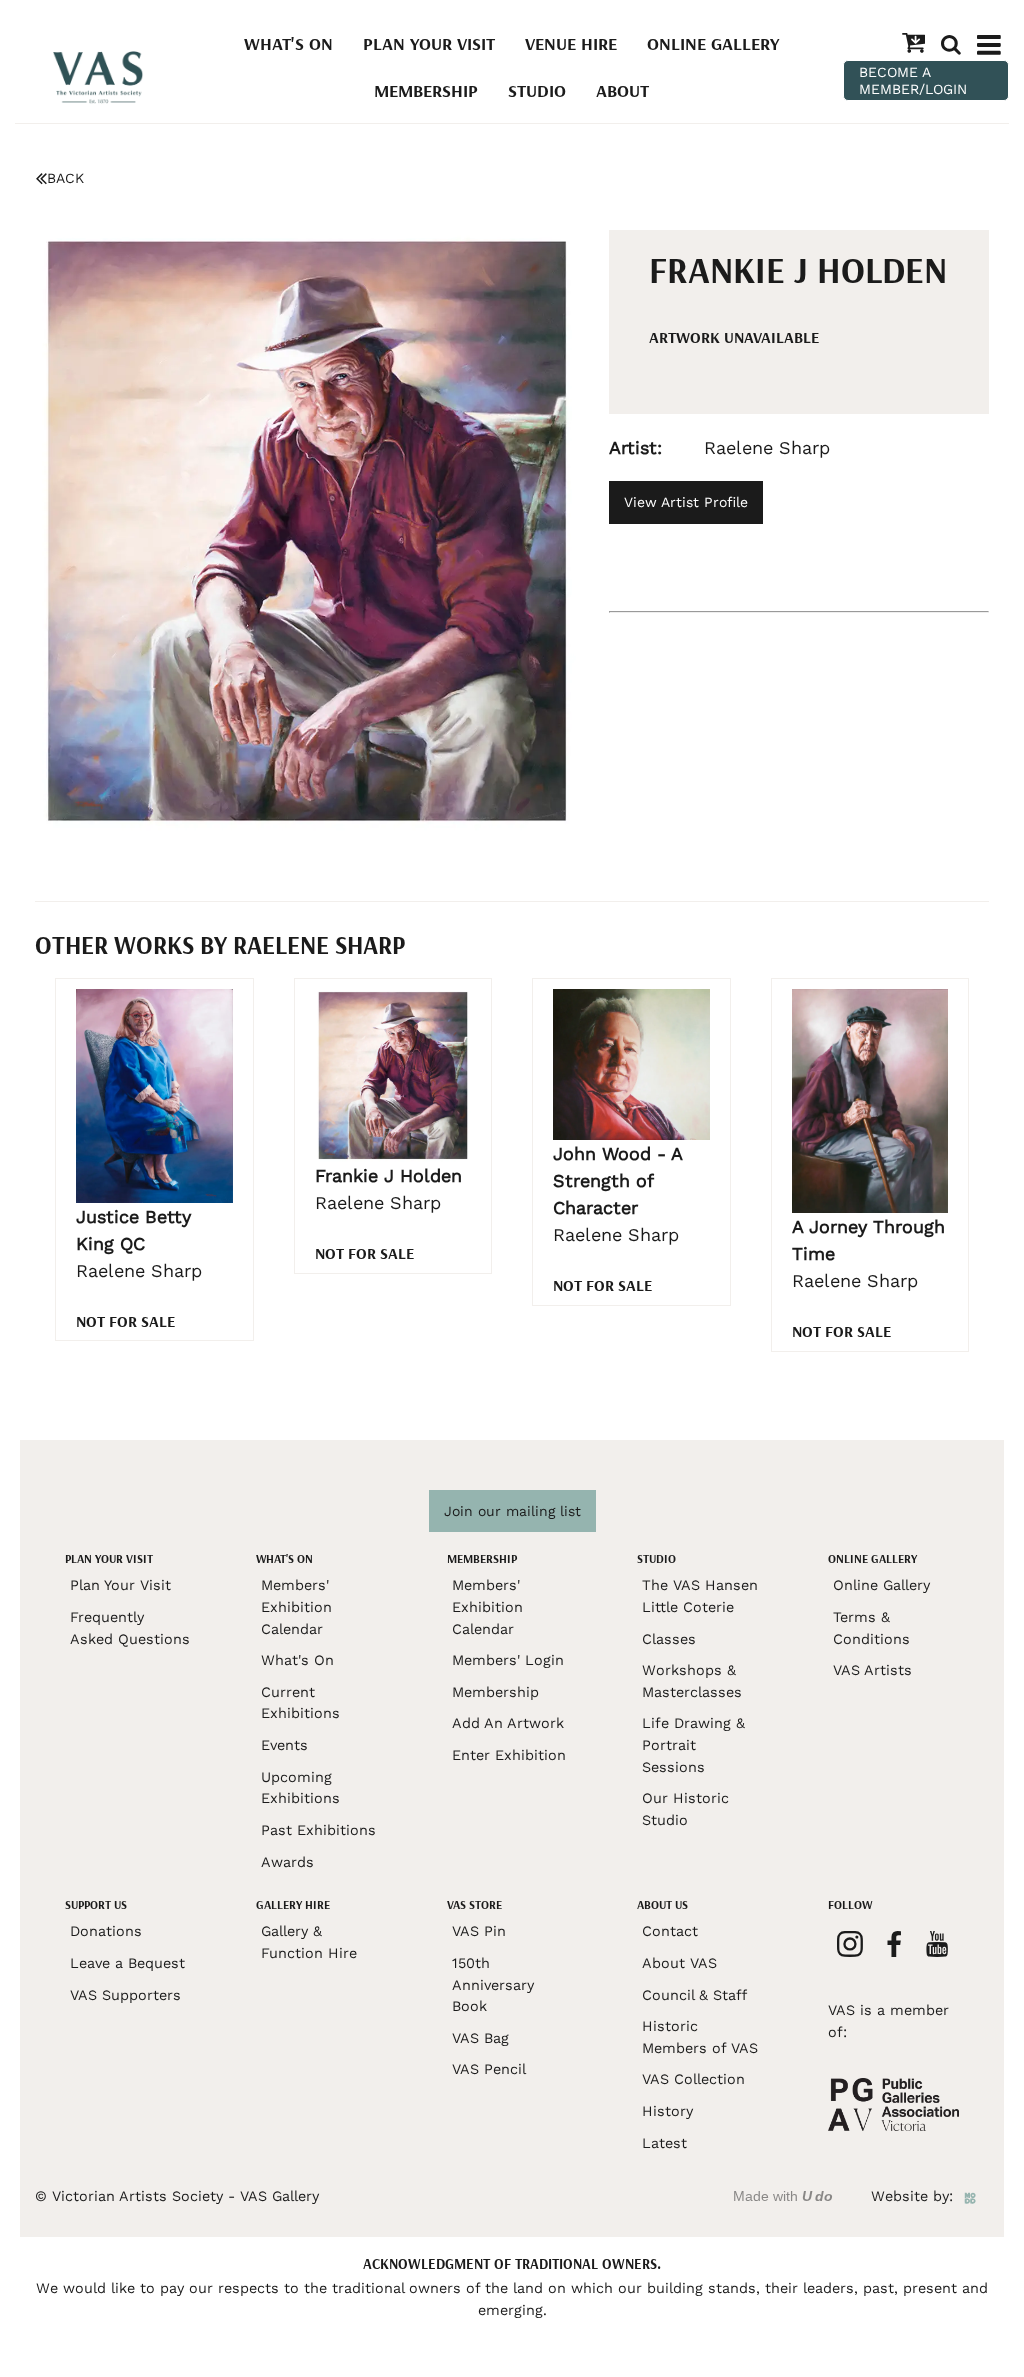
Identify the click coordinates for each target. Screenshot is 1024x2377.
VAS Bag (480, 2038)
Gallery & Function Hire (309, 1942)
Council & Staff (694, 1995)
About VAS (679, 1963)
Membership (426, 90)
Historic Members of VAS (700, 2037)
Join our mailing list (512, 1511)
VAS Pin (479, 1931)
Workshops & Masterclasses (692, 1681)
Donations (106, 1931)
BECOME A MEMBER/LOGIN (913, 80)
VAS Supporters (125, 1995)
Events (284, 1745)
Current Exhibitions (300, 1703)
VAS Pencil (489, 2069)
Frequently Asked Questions (130, 1628)
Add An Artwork (508, 1723)
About (622, 90)
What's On (288, 43)
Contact (670, 1931)
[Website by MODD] (970, 2196)
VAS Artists (872, 1670)
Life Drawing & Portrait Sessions (693, 1744)
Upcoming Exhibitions (300, 1788)
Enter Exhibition (509, 1755)
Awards (287, 1862)
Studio (537, 90)
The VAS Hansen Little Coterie (700, 1596)
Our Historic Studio (685, 1809)
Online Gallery (713, 43)
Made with (783, 2196)
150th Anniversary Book (493, 1984)
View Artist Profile (686, 502)
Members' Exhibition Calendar (296, 1606)
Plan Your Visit (429, 43)
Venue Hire (571, 43)
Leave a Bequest (127, 1963)
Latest (664, 2143)
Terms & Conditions (871, 1628)
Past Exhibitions (318, 1830)
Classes (669, 1639)
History (667, 2111)
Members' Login (508, 1660)
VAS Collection (693, 2079)
